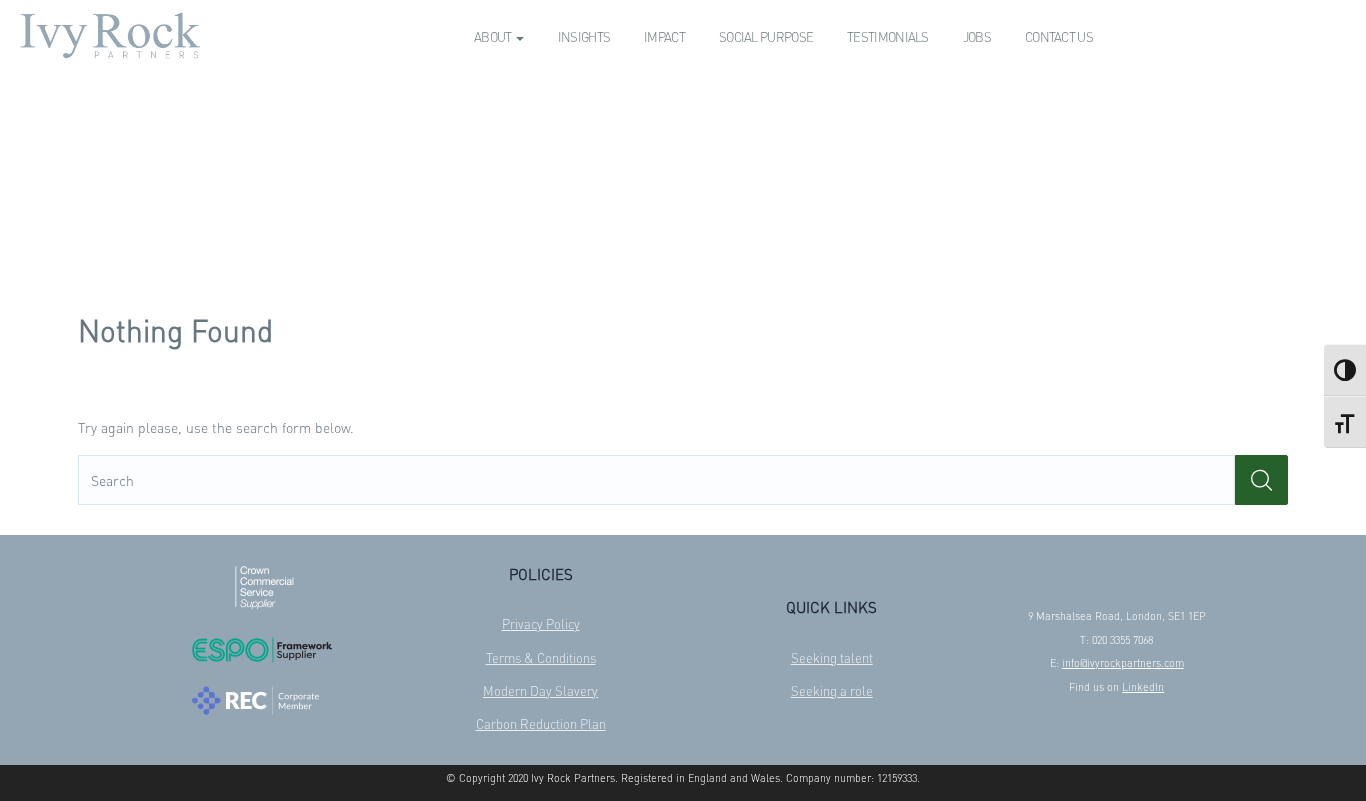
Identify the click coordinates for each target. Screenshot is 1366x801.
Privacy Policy (541, 623)
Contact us (1059, 36)
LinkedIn (1143, 687)
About (494, 36)
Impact (664, 36)
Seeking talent (832, 657)
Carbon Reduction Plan (541, 723)
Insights (584, 36)
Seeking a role (832, 690)
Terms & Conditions (541, 657)
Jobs (977, 36)
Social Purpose (766, 36)
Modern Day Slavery (540, 690)
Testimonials (888, 36)
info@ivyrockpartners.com (1123, 663)
